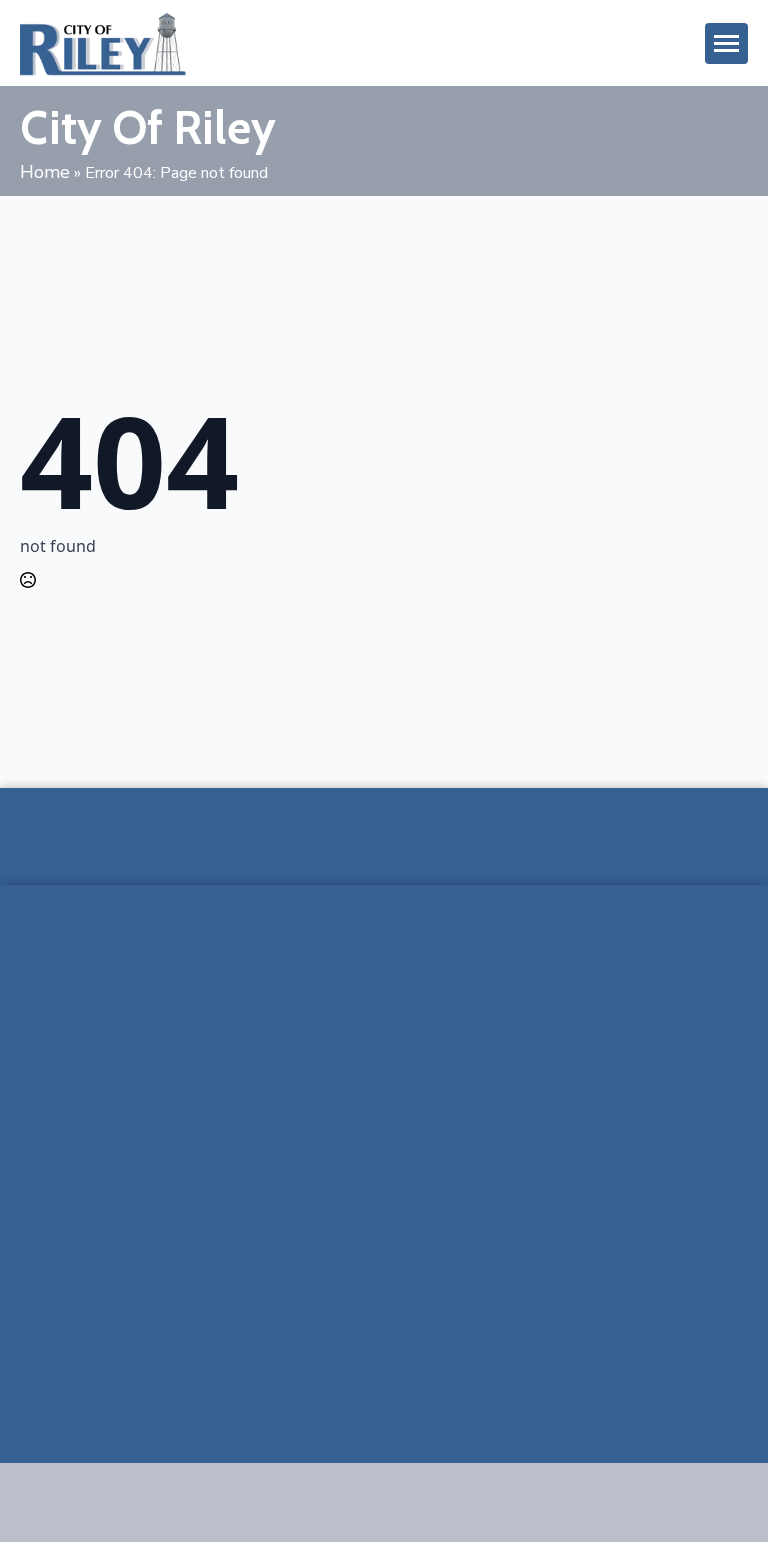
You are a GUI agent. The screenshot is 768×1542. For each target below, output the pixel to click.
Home (45, 172)
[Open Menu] (726, 43)
